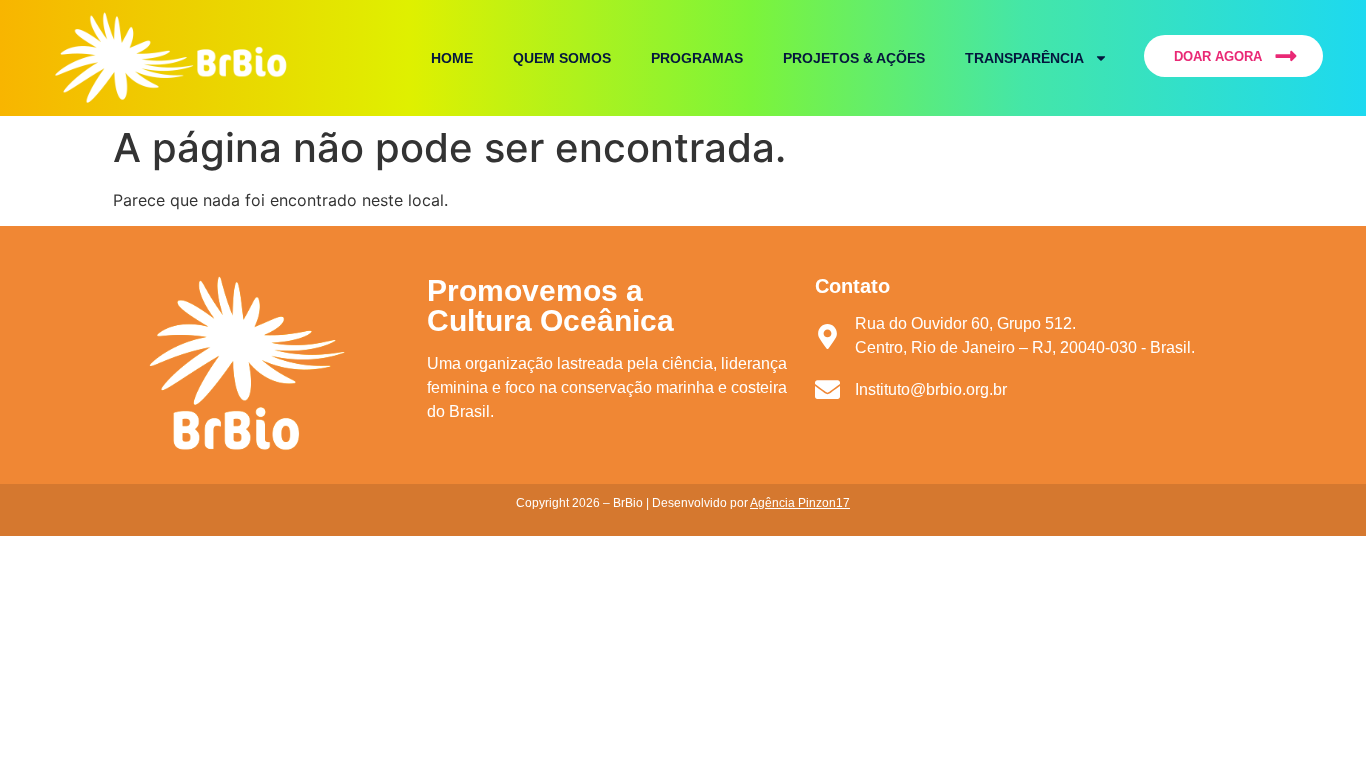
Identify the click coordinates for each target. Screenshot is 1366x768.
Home (452, 58)
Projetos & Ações (854, 58)
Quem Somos (562, 58)
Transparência (1024, 58)
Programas (697, 58)
